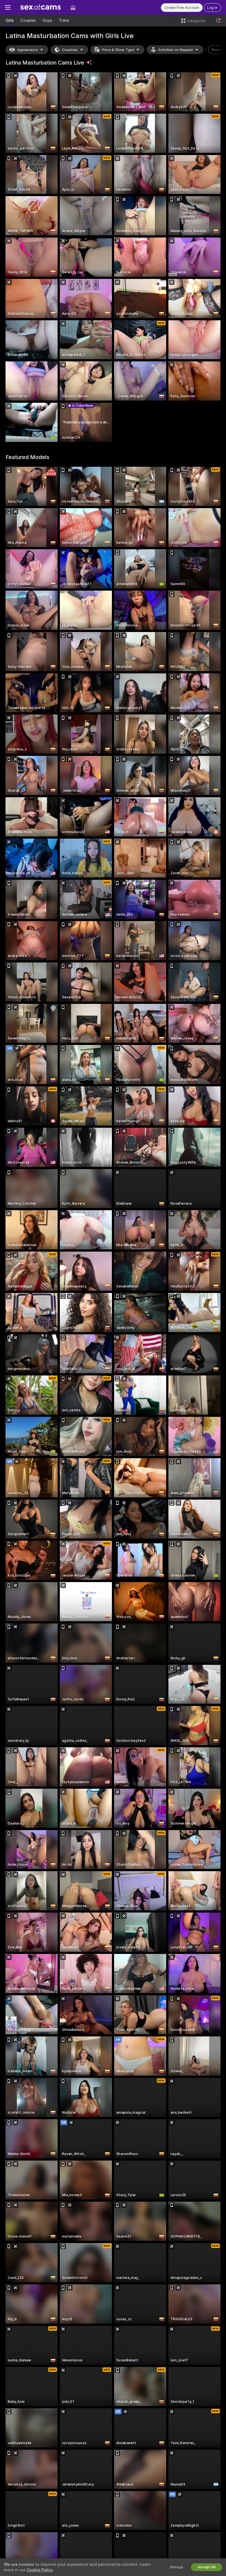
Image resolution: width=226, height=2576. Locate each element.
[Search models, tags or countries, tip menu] (218, 21)
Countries (70, 50)
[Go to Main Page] (41, 7)
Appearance (27, 50)
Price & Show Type (118, 50)
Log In (212, 8)
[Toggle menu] (8, 7)
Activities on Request (176, 50)
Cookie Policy (40, 2570)
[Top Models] (73, 7)
